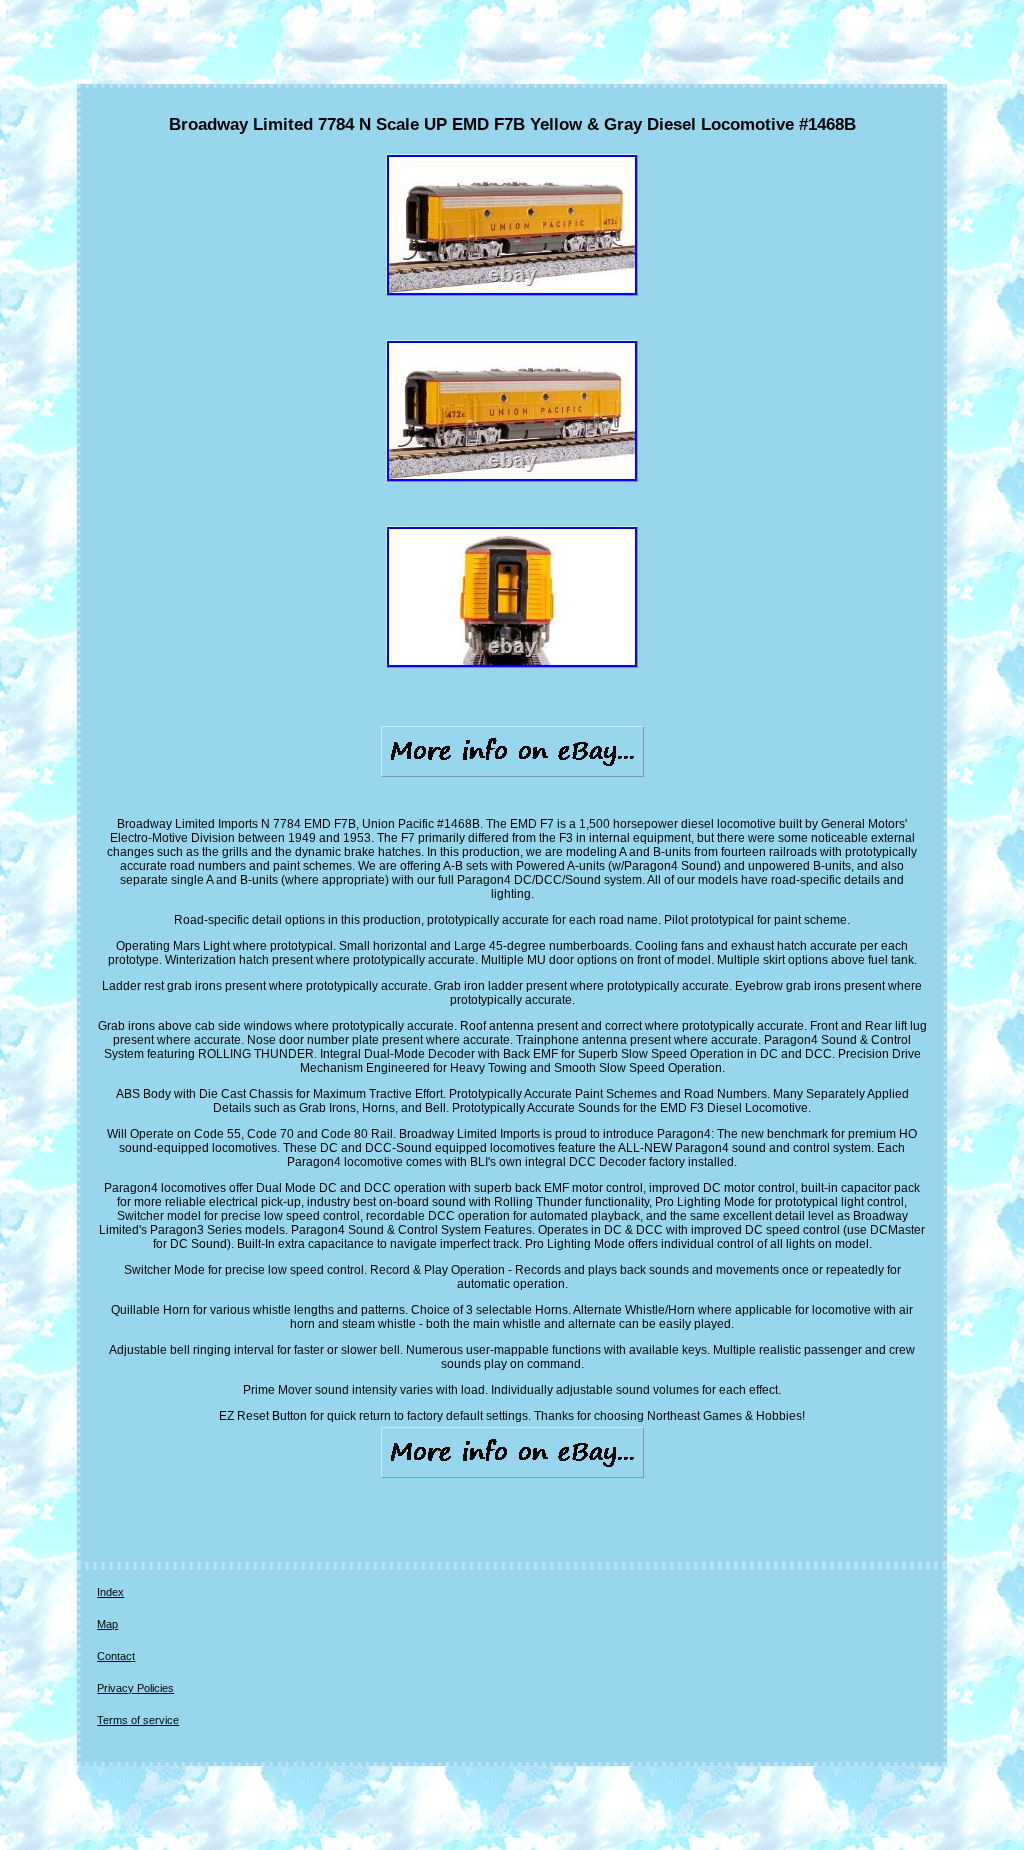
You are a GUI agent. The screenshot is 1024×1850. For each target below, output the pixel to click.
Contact (116, 1656)
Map (107, 1624)
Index (110, 1592)
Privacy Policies (135, 1688)
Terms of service (138, 1720)
